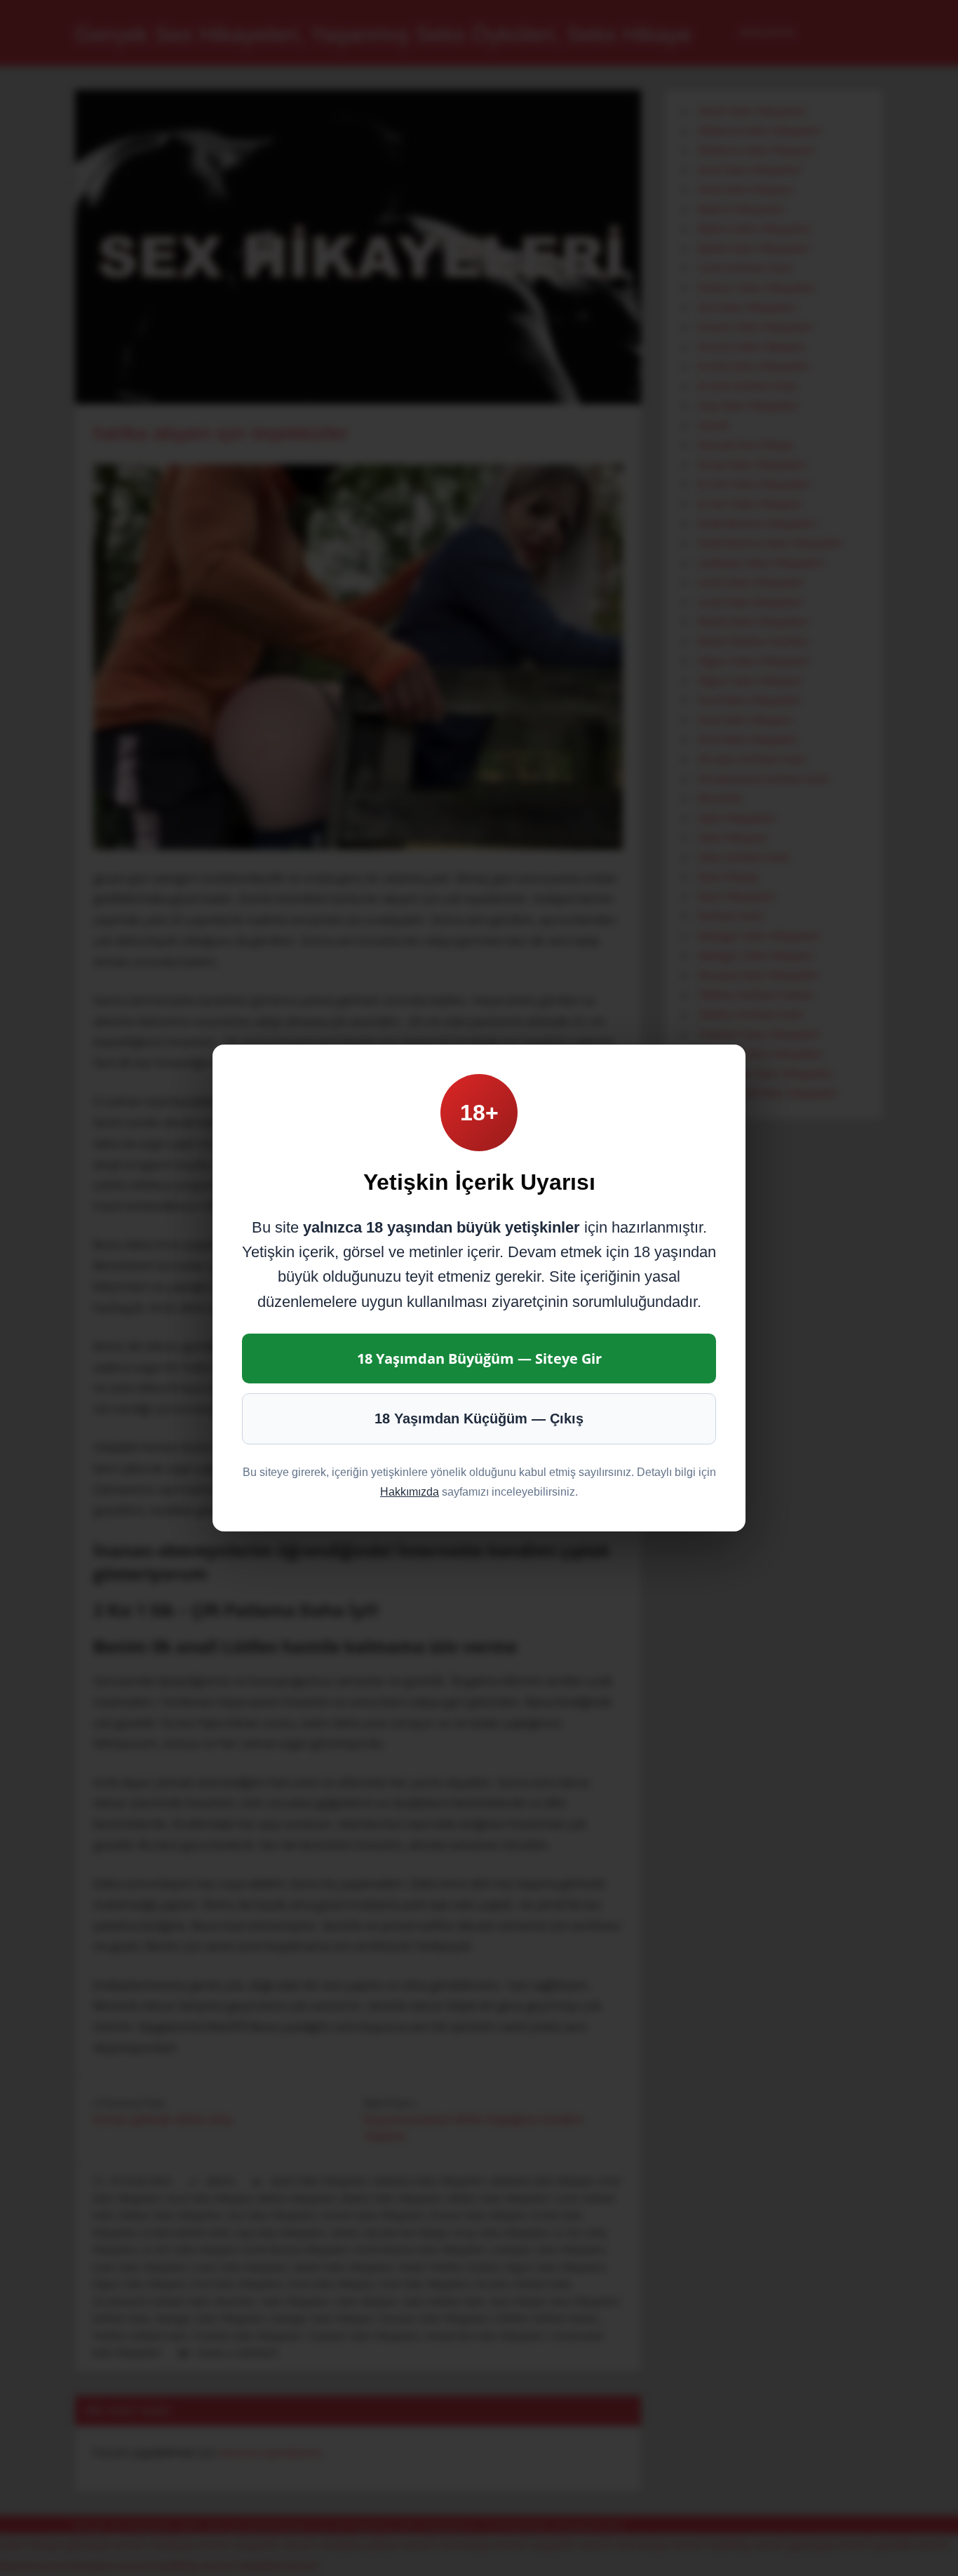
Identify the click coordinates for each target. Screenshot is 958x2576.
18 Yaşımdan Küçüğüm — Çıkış (479, 1418)
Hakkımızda (410, 1492)
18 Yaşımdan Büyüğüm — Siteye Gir (479, 1359)
